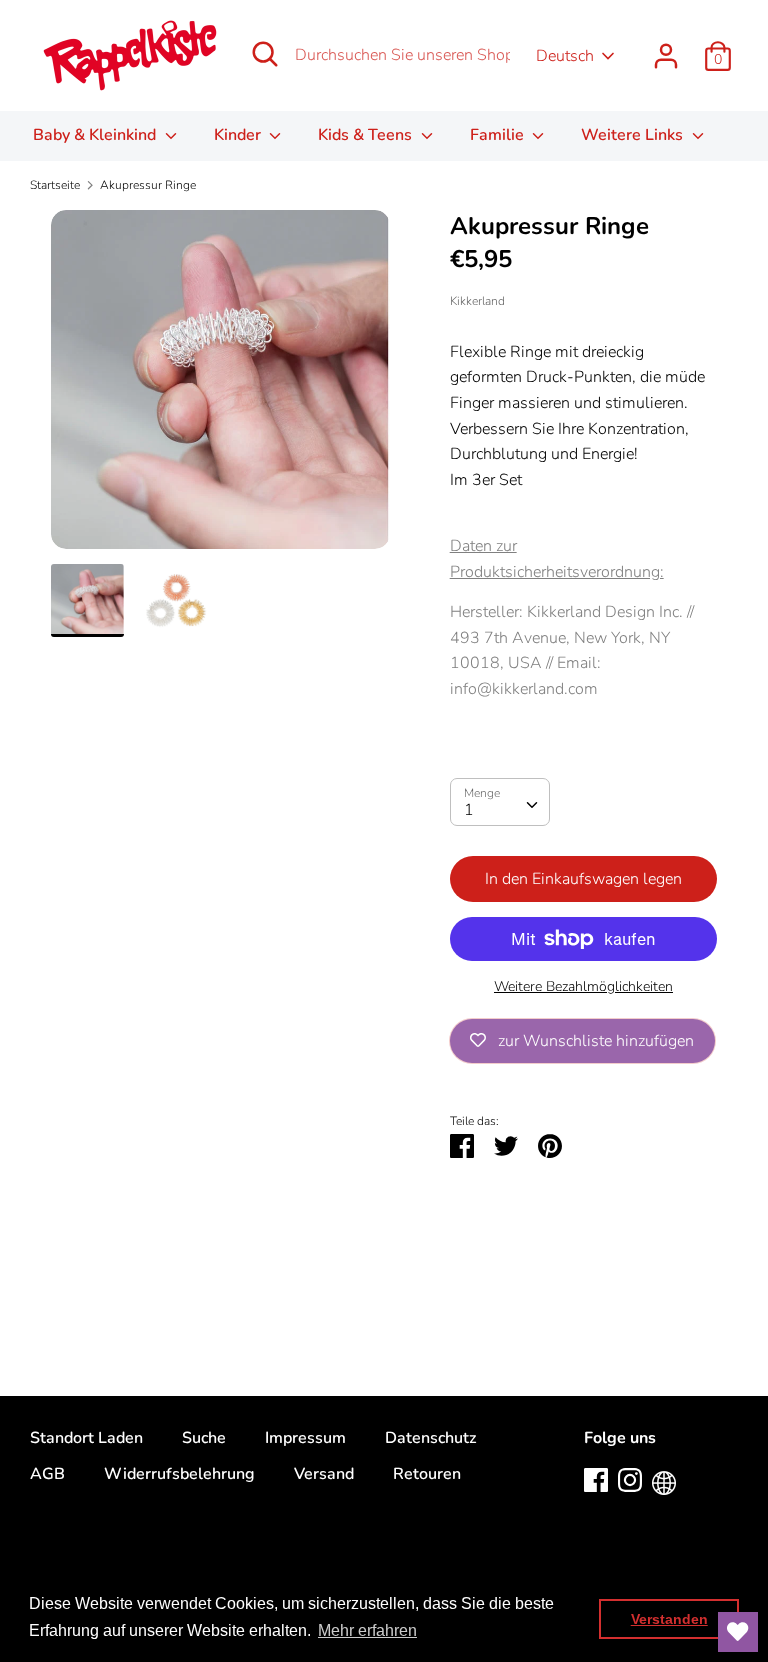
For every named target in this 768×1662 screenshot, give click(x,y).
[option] (220, 387)
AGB (47, 1474)
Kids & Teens (367, 135)
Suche (204, 1438)
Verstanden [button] (669, 1619)
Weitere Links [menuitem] (634, 135)
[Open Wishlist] (738, 1632)
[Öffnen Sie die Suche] (265, 54)
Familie (499, 135)
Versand (324, 1474)
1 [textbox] (469, 810)
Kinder (239, 135)
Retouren (427, 1474)
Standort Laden (86, 1438)
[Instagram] (630, 1479)
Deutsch (565, 56)
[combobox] (500, 802)
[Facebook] (596, 1479)
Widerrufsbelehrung (179, 1474)
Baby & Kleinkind (96, 135)
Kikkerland (477, 301)
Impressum (305, 1438)
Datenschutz (430, 1438)
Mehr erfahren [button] (367, 1630)
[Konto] (666, 48)
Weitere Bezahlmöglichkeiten (583, 986)
